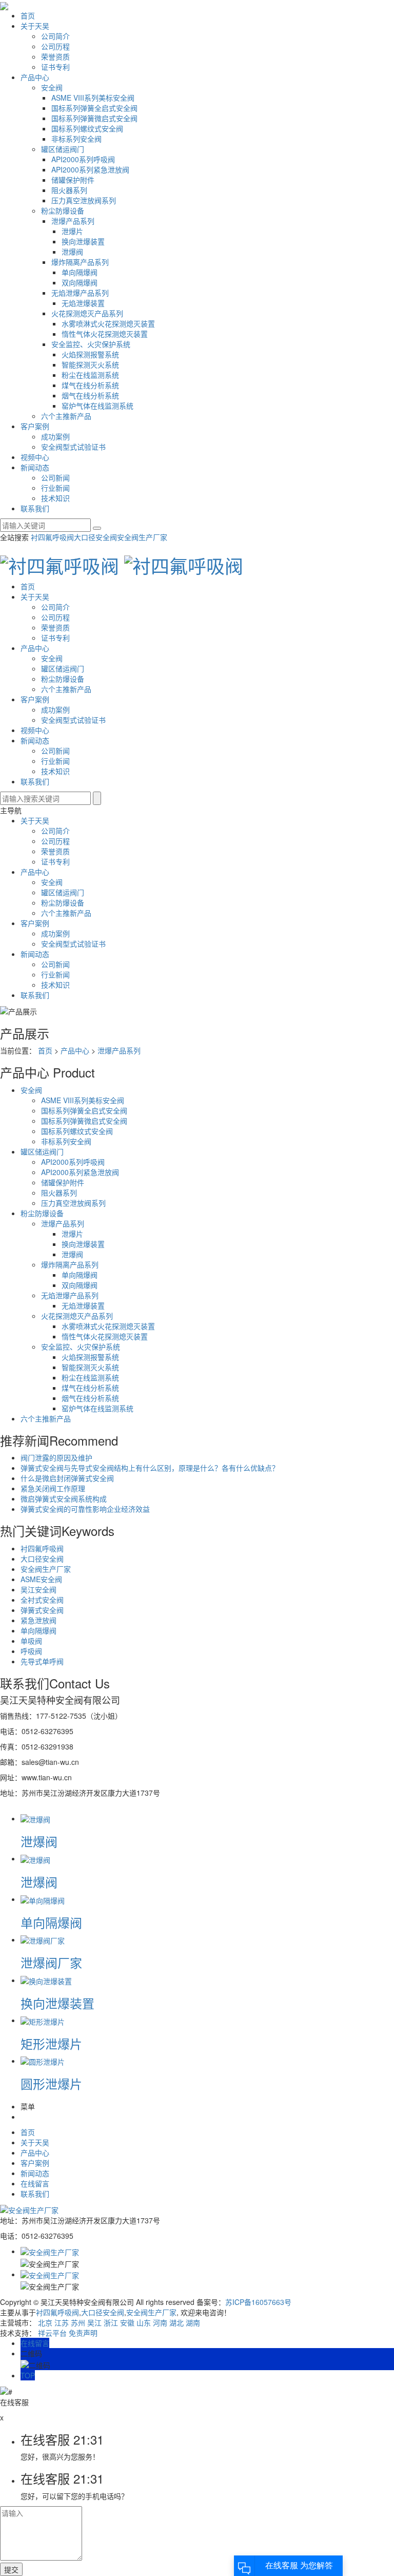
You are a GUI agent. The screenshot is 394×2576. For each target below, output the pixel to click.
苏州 (78, 2322)
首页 (28, 15)
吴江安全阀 (38, 1589)
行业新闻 (55, 488)
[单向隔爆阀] (43, 1899)
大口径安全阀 (95, 537)
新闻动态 (35, 467)
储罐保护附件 (73, 180)
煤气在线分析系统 (90, 385)
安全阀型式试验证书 (73, 447)
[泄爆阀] (35, 1818)
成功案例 (55, 436)
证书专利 (55, 67)
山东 (144, 2322)
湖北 (176, 2322)
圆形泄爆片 (51, 2083)
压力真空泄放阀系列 (84, 200)
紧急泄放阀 (38, 1620)
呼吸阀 (31, 1651)
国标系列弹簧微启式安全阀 (94, 118)
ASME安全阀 (41, 1579)
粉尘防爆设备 (63, 210)
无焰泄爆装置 (83, 303)
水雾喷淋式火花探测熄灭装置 (108, 323)
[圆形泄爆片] (43, 2061)
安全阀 (52, 87)
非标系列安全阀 (76, 139)
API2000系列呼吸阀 (83, 159)
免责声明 (83, 2333)
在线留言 (35, 2183)
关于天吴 (35, 26)
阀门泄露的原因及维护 (56, 1457)
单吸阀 (31, 1641)
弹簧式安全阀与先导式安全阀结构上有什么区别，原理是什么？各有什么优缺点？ (150, 1468)
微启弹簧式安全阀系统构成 (64, 1498)
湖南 (193, 2322)
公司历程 (55, 46)
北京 (45, 2322)
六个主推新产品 (66, 416)
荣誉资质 (55, 56)
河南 (160, 2322)
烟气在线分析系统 (90, 395)
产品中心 (35, 77)
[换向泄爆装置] (46, 1980)
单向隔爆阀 (80, 272)
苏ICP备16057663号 (258, 2302)
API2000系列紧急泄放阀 (90, 169)
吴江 (94, 2322)
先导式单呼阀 (42, 1661)
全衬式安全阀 (42, 1600)
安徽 (127, 2322)
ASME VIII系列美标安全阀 (93, 98)
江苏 (62, 2322)
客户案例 (35, 426)
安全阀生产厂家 (142, 537)
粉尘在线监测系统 (90, 375)
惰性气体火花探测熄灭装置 (105, 334)
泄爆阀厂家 (51, 1962)
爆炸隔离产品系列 (80, 262)
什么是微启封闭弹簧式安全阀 (67, 1478)
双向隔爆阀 (80, 282)
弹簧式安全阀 (42, 1610)
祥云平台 (52, 2333)
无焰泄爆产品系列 (80, 293)
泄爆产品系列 (73, 221)
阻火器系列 (69, 190)
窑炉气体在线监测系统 (97, 406)
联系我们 (35, 508)
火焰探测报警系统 (90, 354)
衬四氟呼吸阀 (52, 537)
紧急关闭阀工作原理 (53, 1488)
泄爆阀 (72, 252)
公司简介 (55, 36)
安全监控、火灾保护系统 (91, 344)
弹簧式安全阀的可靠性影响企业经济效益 (85, 1509)
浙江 (111, 2322)
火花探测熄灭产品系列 (87, 313)
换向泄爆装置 (83, 241)
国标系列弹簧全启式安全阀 (94, 108)
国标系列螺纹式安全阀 (87, 128)
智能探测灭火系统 (90, 364)
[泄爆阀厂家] (43, 1939)
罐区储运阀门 (63, 149)
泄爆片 (72, 231)
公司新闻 (55, 477)
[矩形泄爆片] (43, 2020)
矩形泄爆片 (51, 2043)
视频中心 (35, 457)
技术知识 (55, 498)
